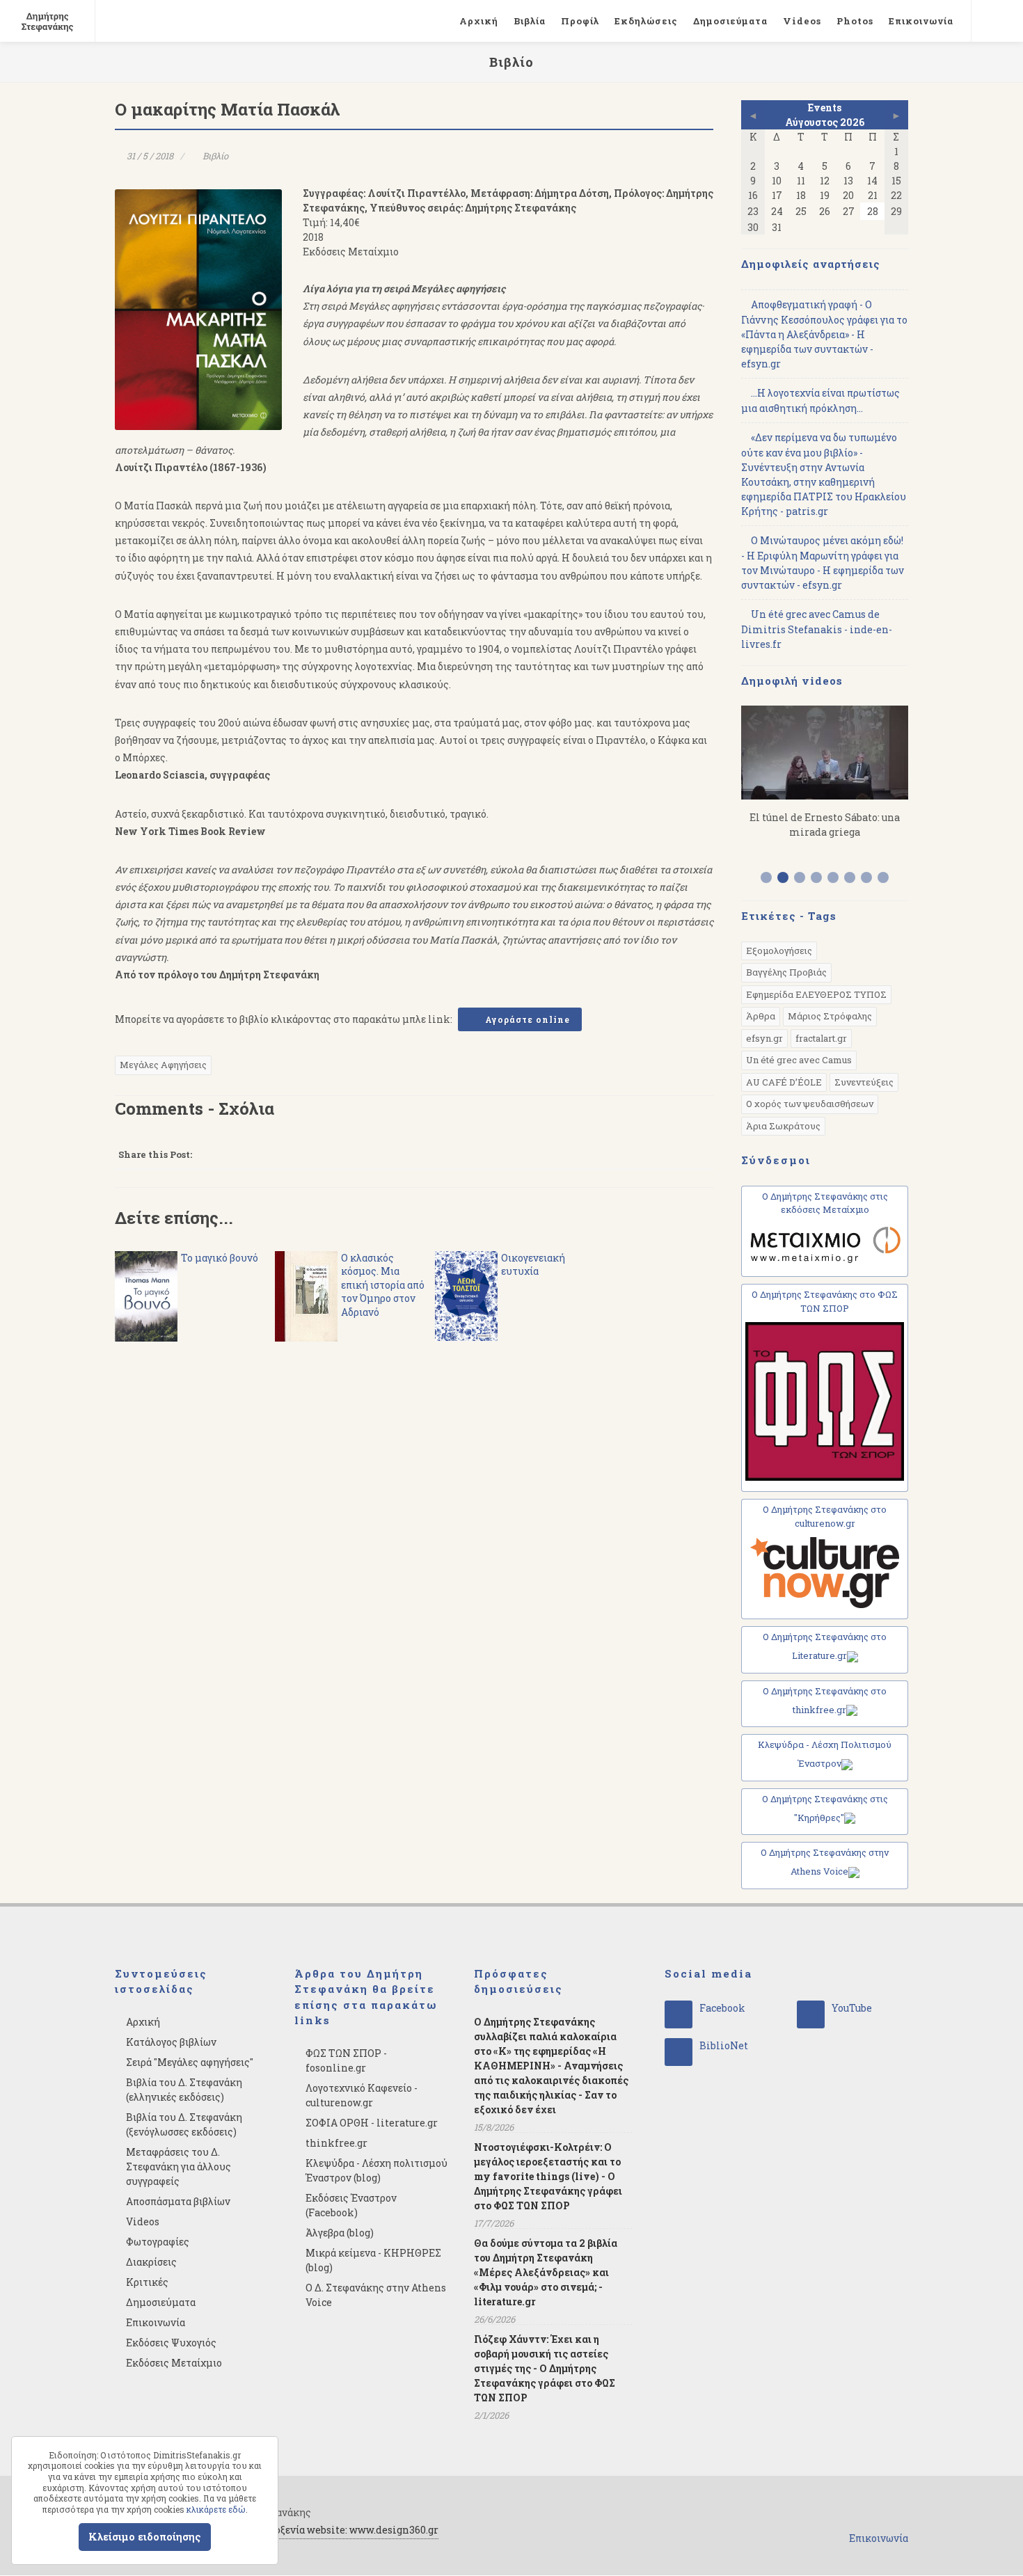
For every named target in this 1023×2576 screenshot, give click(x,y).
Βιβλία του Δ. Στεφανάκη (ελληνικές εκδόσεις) (184, 2090)
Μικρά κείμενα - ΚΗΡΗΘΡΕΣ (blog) (373, 2260)
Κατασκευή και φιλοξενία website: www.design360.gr (312, 2530)
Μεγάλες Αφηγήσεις (163, 1065)
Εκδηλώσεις (646, 21)
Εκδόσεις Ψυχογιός (171, 2343)
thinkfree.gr (336, 2143)
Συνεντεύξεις (864, 1082)
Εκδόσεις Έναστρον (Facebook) (351, 2205)
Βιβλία (530, 21)
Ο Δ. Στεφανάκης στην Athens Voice (376, 2295)
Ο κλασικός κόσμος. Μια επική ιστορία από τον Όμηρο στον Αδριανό (383, 1285)
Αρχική (479, 21)
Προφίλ (580, 21)
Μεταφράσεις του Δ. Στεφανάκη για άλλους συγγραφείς (179, 2166)
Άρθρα (761, 1016)
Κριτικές (147, 2282)
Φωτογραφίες (158, 2242)
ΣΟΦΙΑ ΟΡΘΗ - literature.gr (372, 2123)
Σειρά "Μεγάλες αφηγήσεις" (190, 2062)
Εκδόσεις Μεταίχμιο (174, 2363)
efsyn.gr (764, 1038)
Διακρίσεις (151, 2262)
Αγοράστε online (526, 1019)
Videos (802, 21)
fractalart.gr (821, 1038)
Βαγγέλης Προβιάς (786, 972)
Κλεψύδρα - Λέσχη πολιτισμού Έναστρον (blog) (376, 2170)
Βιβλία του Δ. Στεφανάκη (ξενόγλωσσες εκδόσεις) (184, 2124)
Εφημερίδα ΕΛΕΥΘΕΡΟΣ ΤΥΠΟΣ (816, 994)
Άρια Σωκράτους (783, 1126)
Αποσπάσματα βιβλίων (178, 2201)
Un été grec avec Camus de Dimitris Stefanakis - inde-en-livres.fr (817, 629)
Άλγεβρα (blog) (340, 2233)
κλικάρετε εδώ (216, 2509)
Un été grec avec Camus (799, 1060)
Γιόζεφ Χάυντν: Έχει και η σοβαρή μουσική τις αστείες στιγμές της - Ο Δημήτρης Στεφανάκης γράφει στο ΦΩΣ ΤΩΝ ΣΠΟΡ (545, 2368)
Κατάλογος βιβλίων (171, 2042)
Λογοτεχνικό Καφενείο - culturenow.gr (362, 2095)
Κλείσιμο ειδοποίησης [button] (145, 2537)
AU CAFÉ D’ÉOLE (784, 1082)
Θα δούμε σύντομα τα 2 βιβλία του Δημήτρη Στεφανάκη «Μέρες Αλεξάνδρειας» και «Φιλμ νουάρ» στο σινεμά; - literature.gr (546, 2272)
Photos (855, 21)
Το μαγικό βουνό (220, 1258)
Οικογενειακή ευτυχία (533, 1265)
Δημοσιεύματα (730, 21)
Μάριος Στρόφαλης (830, 1016)
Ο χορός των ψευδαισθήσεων (810, 1104)
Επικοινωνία (921, 21)
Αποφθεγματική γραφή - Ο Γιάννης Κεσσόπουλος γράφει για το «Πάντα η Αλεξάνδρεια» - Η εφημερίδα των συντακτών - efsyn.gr (824, 334)
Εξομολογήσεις (779, 951)
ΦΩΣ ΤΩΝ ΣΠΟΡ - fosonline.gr (346, 2060)
